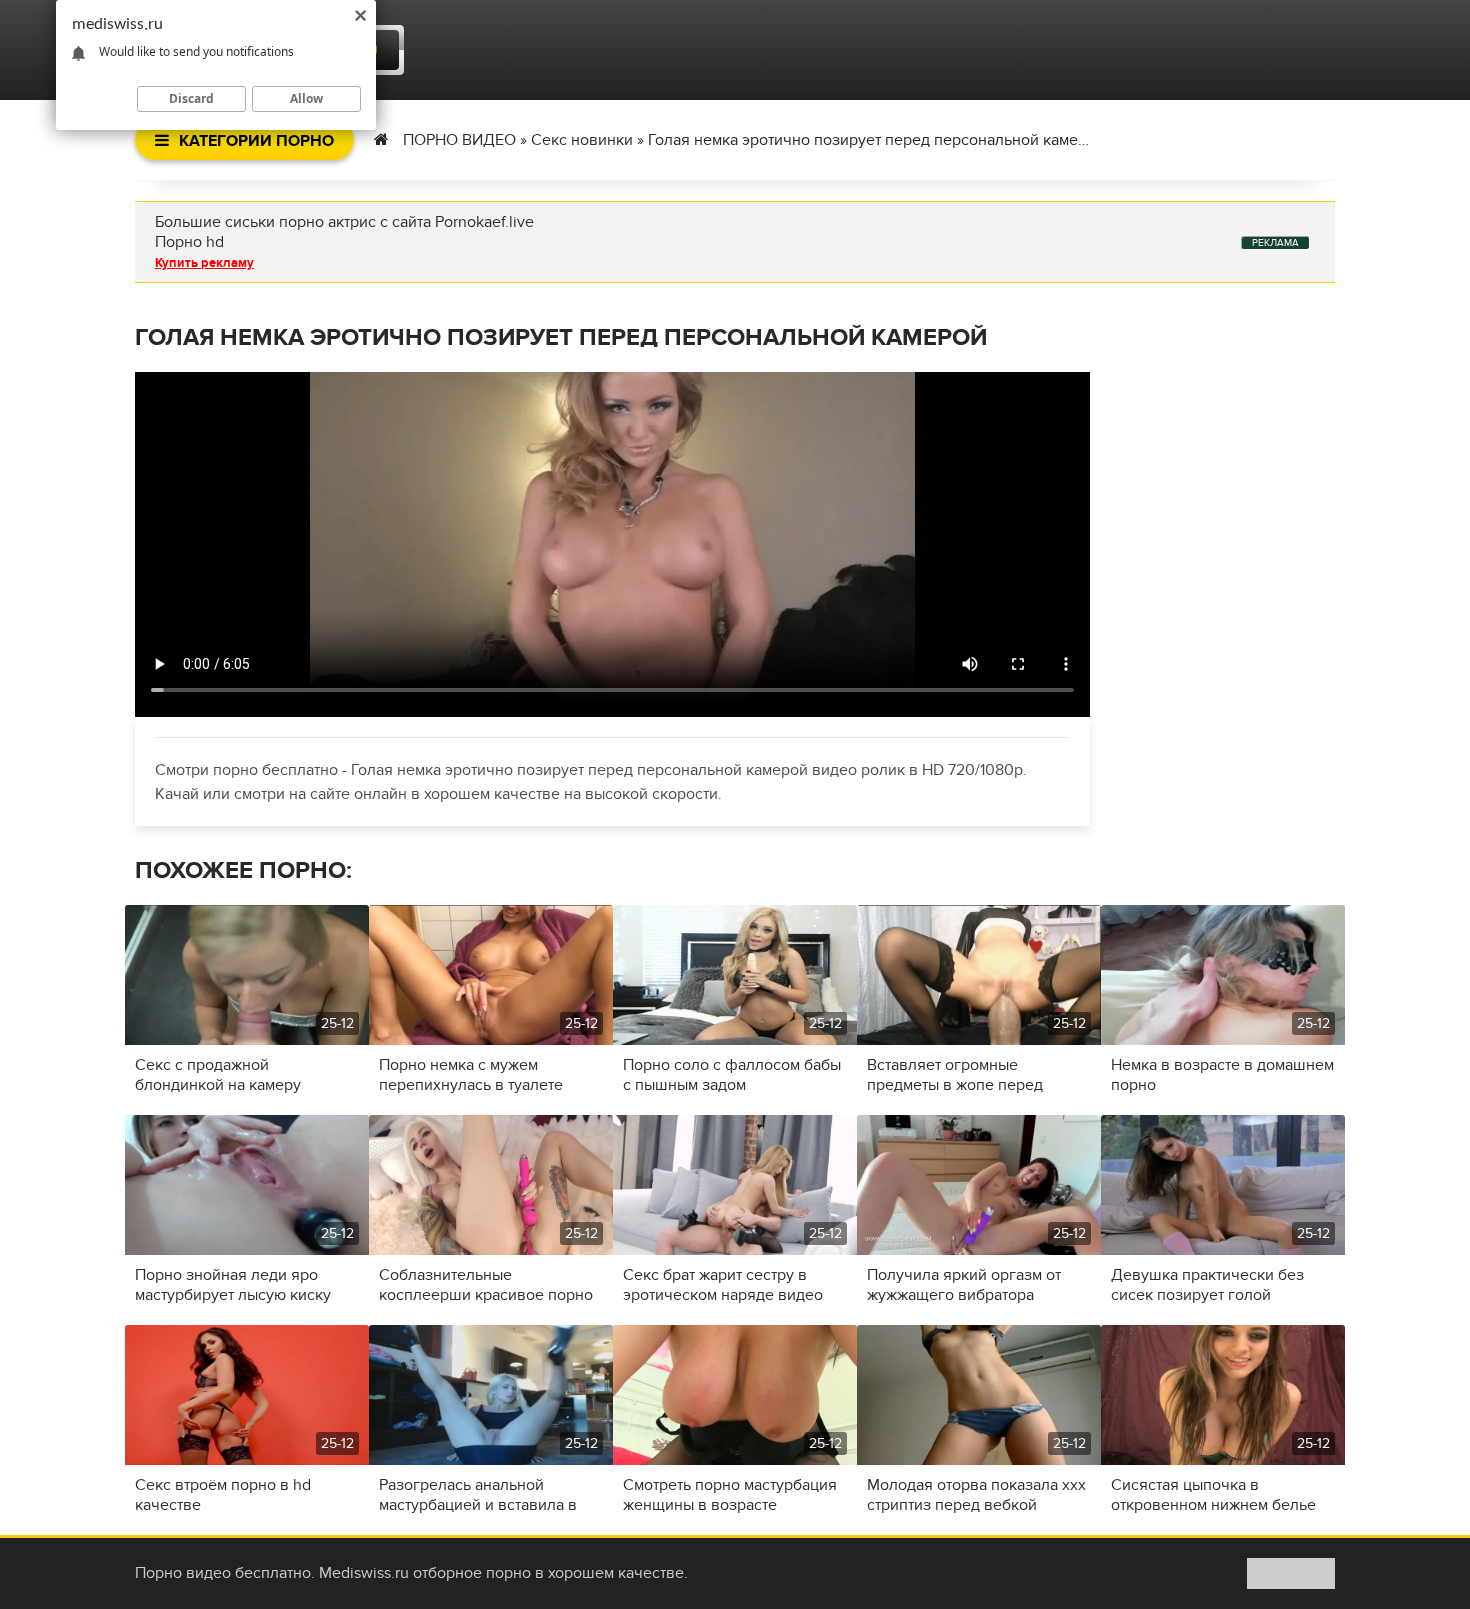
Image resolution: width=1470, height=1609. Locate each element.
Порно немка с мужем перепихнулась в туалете (471, 1075)
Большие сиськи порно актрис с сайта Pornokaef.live (344, 222)
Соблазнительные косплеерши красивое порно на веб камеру (486, 1285)
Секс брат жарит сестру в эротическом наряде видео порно (723, 1285)
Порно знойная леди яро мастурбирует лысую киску (233, 1285)
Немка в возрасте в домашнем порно (1222, 1075)
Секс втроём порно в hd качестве (223, 1495)
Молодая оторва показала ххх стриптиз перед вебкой (976, 1495)
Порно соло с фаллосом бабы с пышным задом (732, 1075)
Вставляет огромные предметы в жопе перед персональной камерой (955, 1075)
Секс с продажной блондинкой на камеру (218, 1075)
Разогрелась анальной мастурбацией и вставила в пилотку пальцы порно (478, 1495)
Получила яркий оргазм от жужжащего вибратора (964, 1285)
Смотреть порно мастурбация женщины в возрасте (730, 1495)
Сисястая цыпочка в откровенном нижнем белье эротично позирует (1213, 1495)
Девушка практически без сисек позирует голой (1207, 1285)
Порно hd (189, 242)
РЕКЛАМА (1275, 243)
